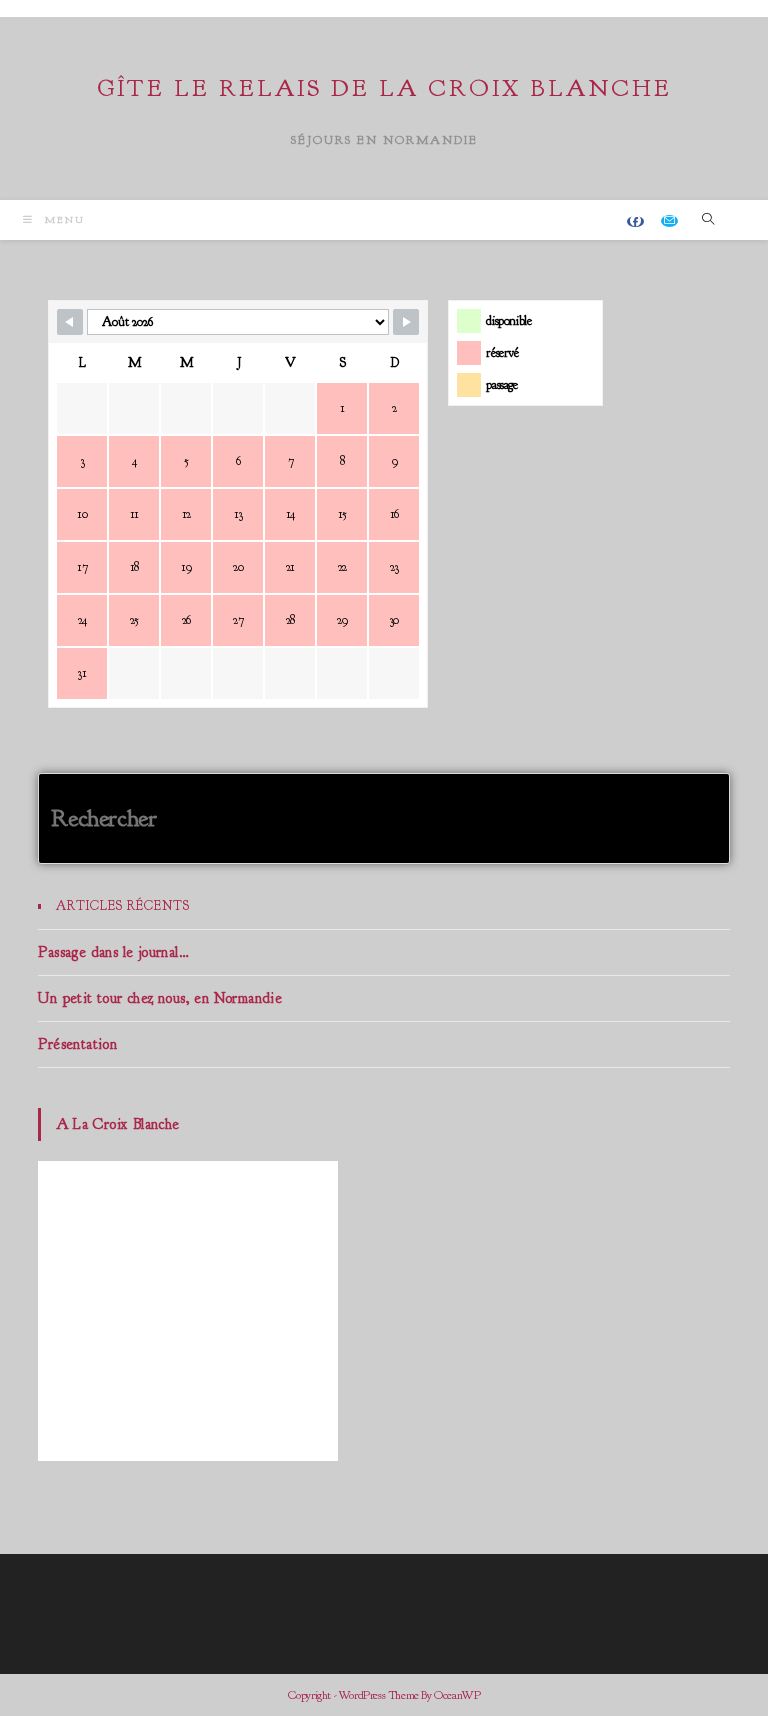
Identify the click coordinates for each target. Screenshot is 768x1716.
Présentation (77, 1044)
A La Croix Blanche (117, 1124)
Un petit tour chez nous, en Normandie (160, 998)
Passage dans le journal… (113, 952)
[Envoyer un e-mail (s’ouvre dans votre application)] (669, 221)
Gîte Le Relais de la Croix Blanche (384, 88)
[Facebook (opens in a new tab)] (635, 221)
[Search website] (709, 220)
